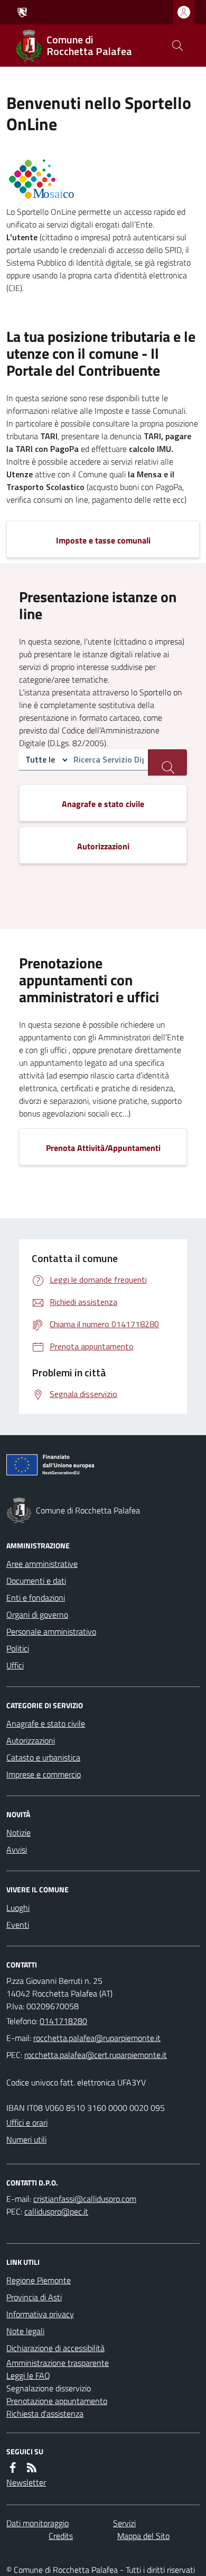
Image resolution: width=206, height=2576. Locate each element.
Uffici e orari (27, 2123)
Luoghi (18, 1908)
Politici (18, 1648)
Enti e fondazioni (36, 1598)
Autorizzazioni (31, 1740)
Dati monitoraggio (38, 2523)
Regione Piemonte (39, 2280)
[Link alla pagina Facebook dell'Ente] (13, 2468)
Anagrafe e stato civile (46, 1724)
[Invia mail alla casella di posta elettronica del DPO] (85, 2199)
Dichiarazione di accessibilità (55, 2348)
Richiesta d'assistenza (45, 2414)
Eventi (18, 1925)
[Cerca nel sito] (177, 46)
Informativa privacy (40, 2314)
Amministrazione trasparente (58, 2363)
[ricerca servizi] (167, 763)
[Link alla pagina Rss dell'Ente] (32, 2468)
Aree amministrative (42, 1564)
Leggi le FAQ (28, 2375)
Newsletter (26, 2482)
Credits (61, 2536)
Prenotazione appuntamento (57, 2401)
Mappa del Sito (143, 2536)
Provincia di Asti (34, 2297)
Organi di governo (37, 1614)
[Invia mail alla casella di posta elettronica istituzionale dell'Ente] (97, 2038)
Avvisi (17, 1849)
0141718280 (63, 2021)
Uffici (15, 1665)
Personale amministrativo (51, 1631)
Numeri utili (26, 2139)
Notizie (18, 1833)
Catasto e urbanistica (43, 1757)
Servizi (124, 2523)
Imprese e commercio (44, 1774)
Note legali (25, 2331)
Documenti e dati (36, 1581)
